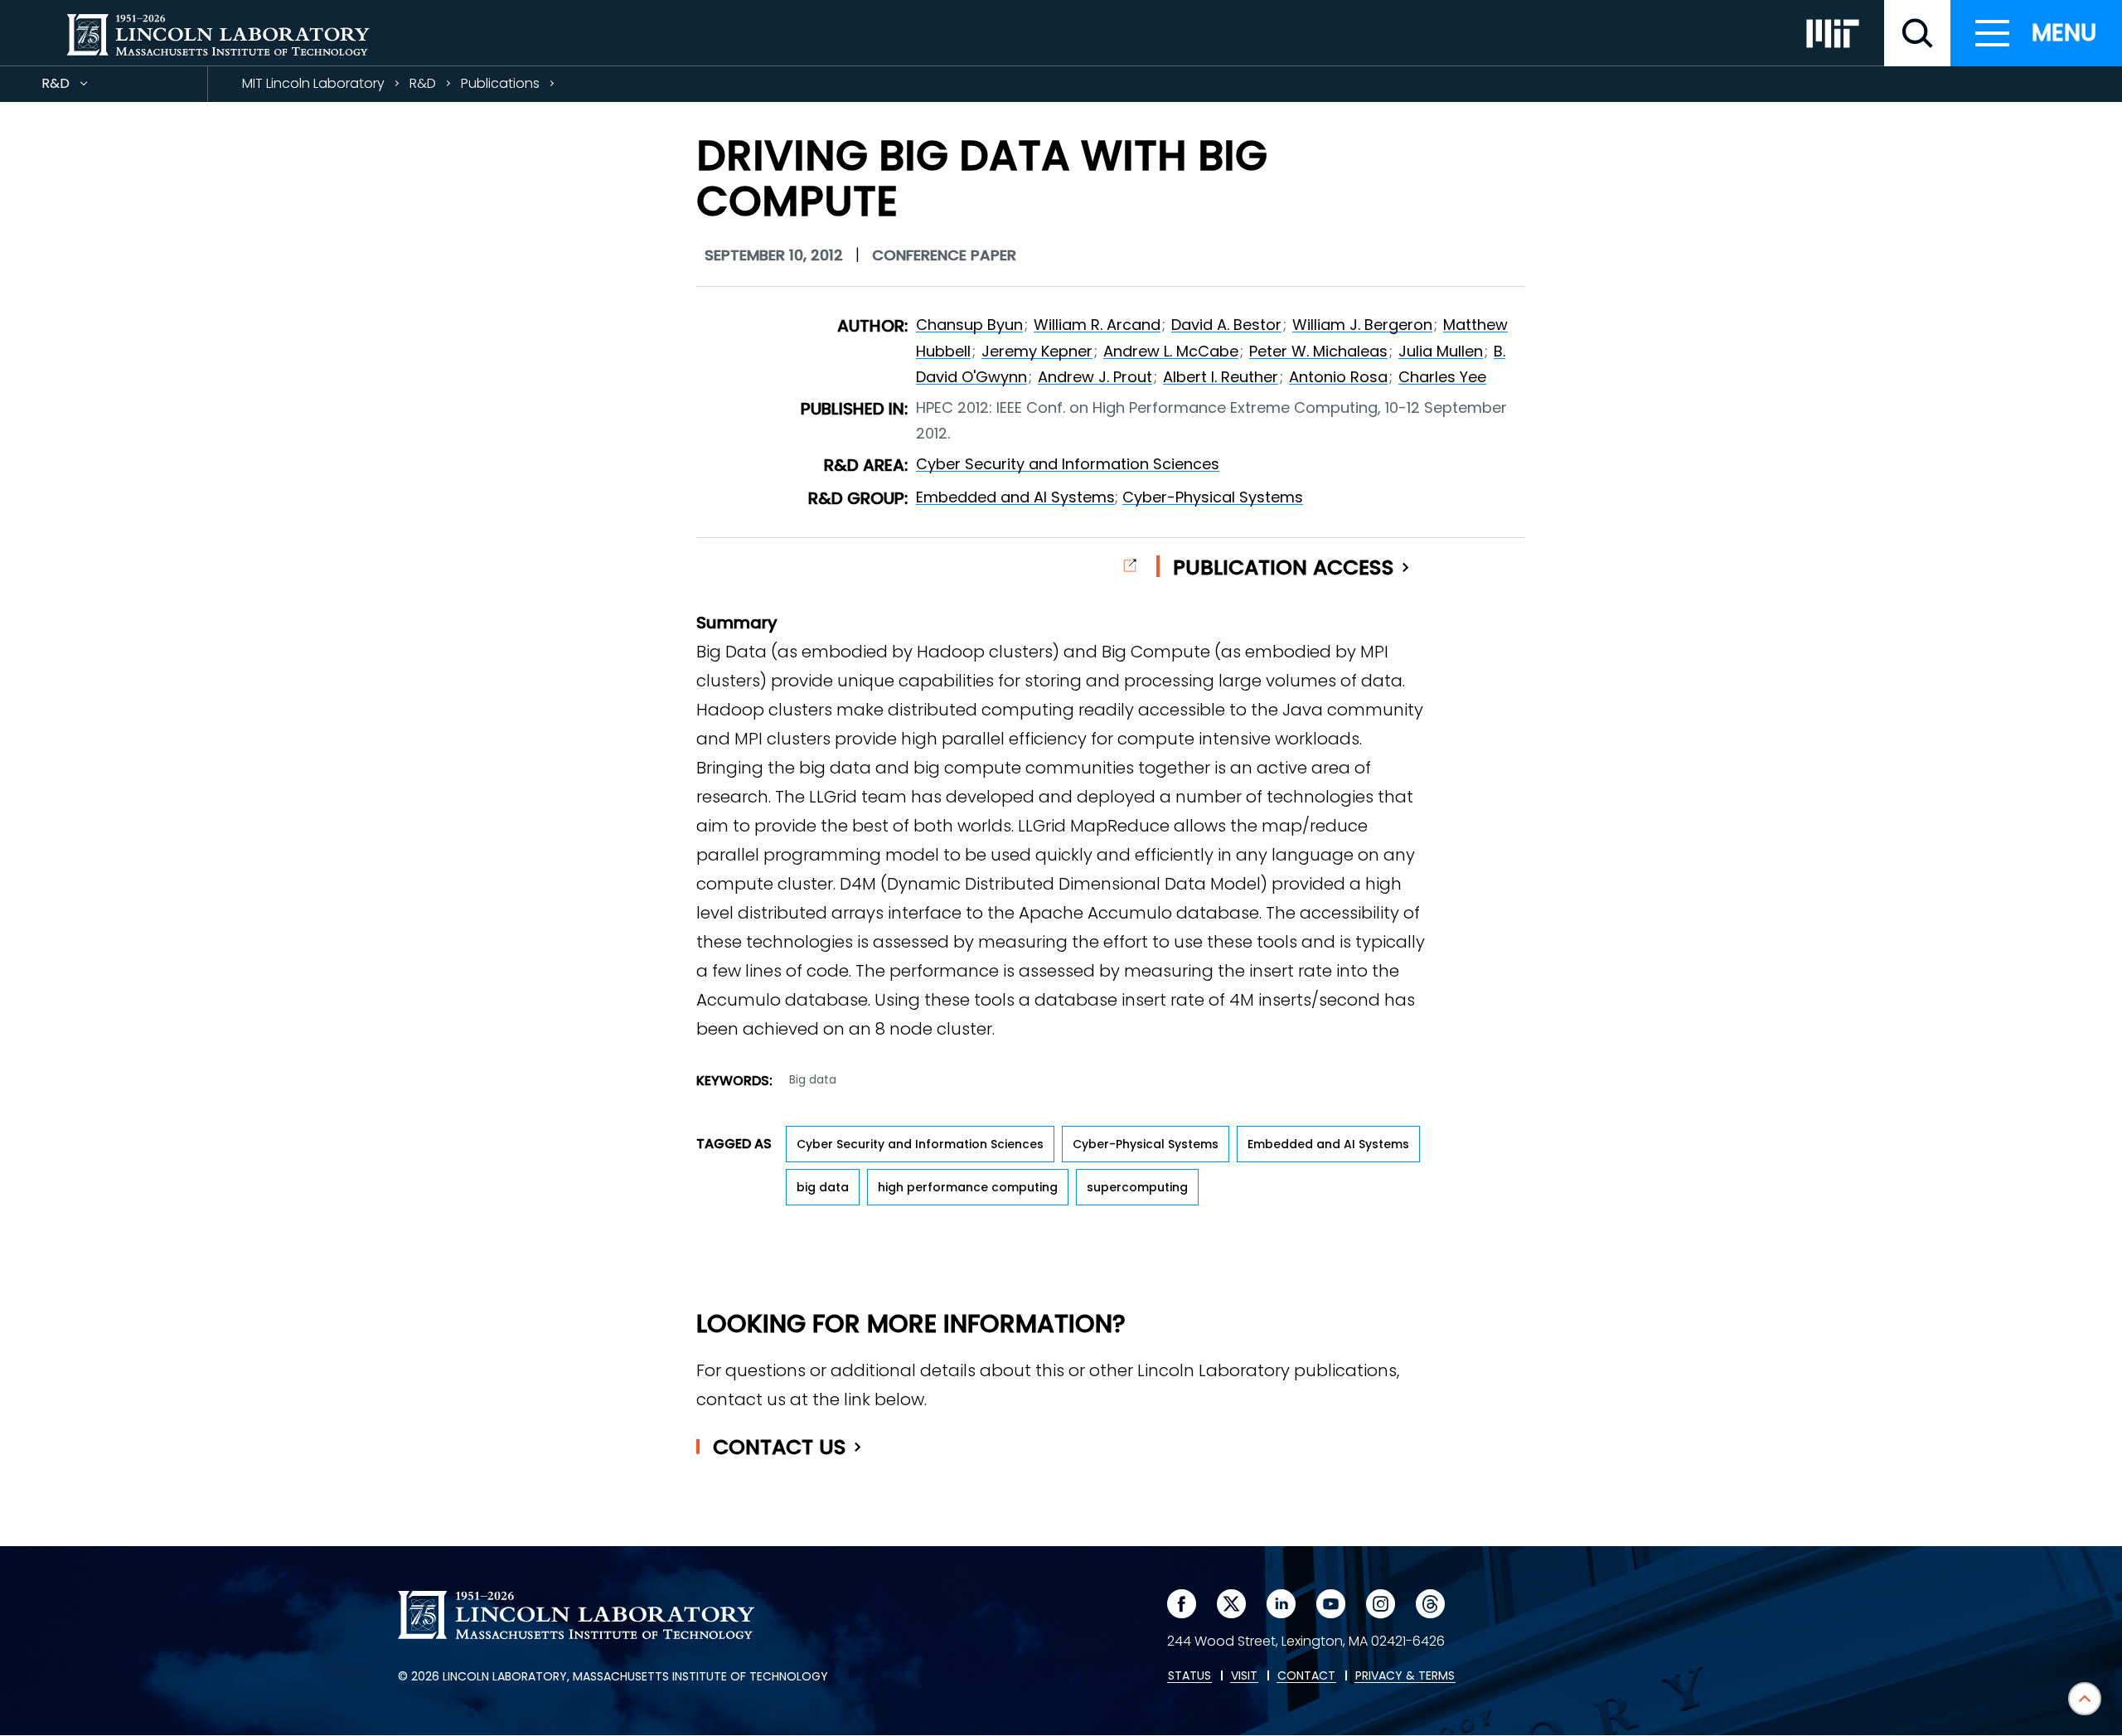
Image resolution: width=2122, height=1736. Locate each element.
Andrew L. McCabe (1171, 351)
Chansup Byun (969, 325)
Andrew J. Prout (1095, 377)
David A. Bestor (1226, 325)
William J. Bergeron (1362, 325)
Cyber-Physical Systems (1213, 497)
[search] (1917, 33)
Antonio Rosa (1338, 377)
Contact (780, 1447)
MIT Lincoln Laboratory (313, 83)
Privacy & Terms (1405, 1676)
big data (823, 1187)
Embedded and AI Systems (1015, 497)
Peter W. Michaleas (1318, 351)
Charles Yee (1442, 377)
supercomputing (1137, 1187)
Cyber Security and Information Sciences (1068, 464)
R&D (85, 87)
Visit (1244, 1676)
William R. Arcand (1097, 325)
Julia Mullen (1441, 351)
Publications (500, 83)
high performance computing (968, 1187)
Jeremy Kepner (1037, 351)
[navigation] (2036, 33)
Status (1189, 1676)
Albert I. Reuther (1221, 377)
